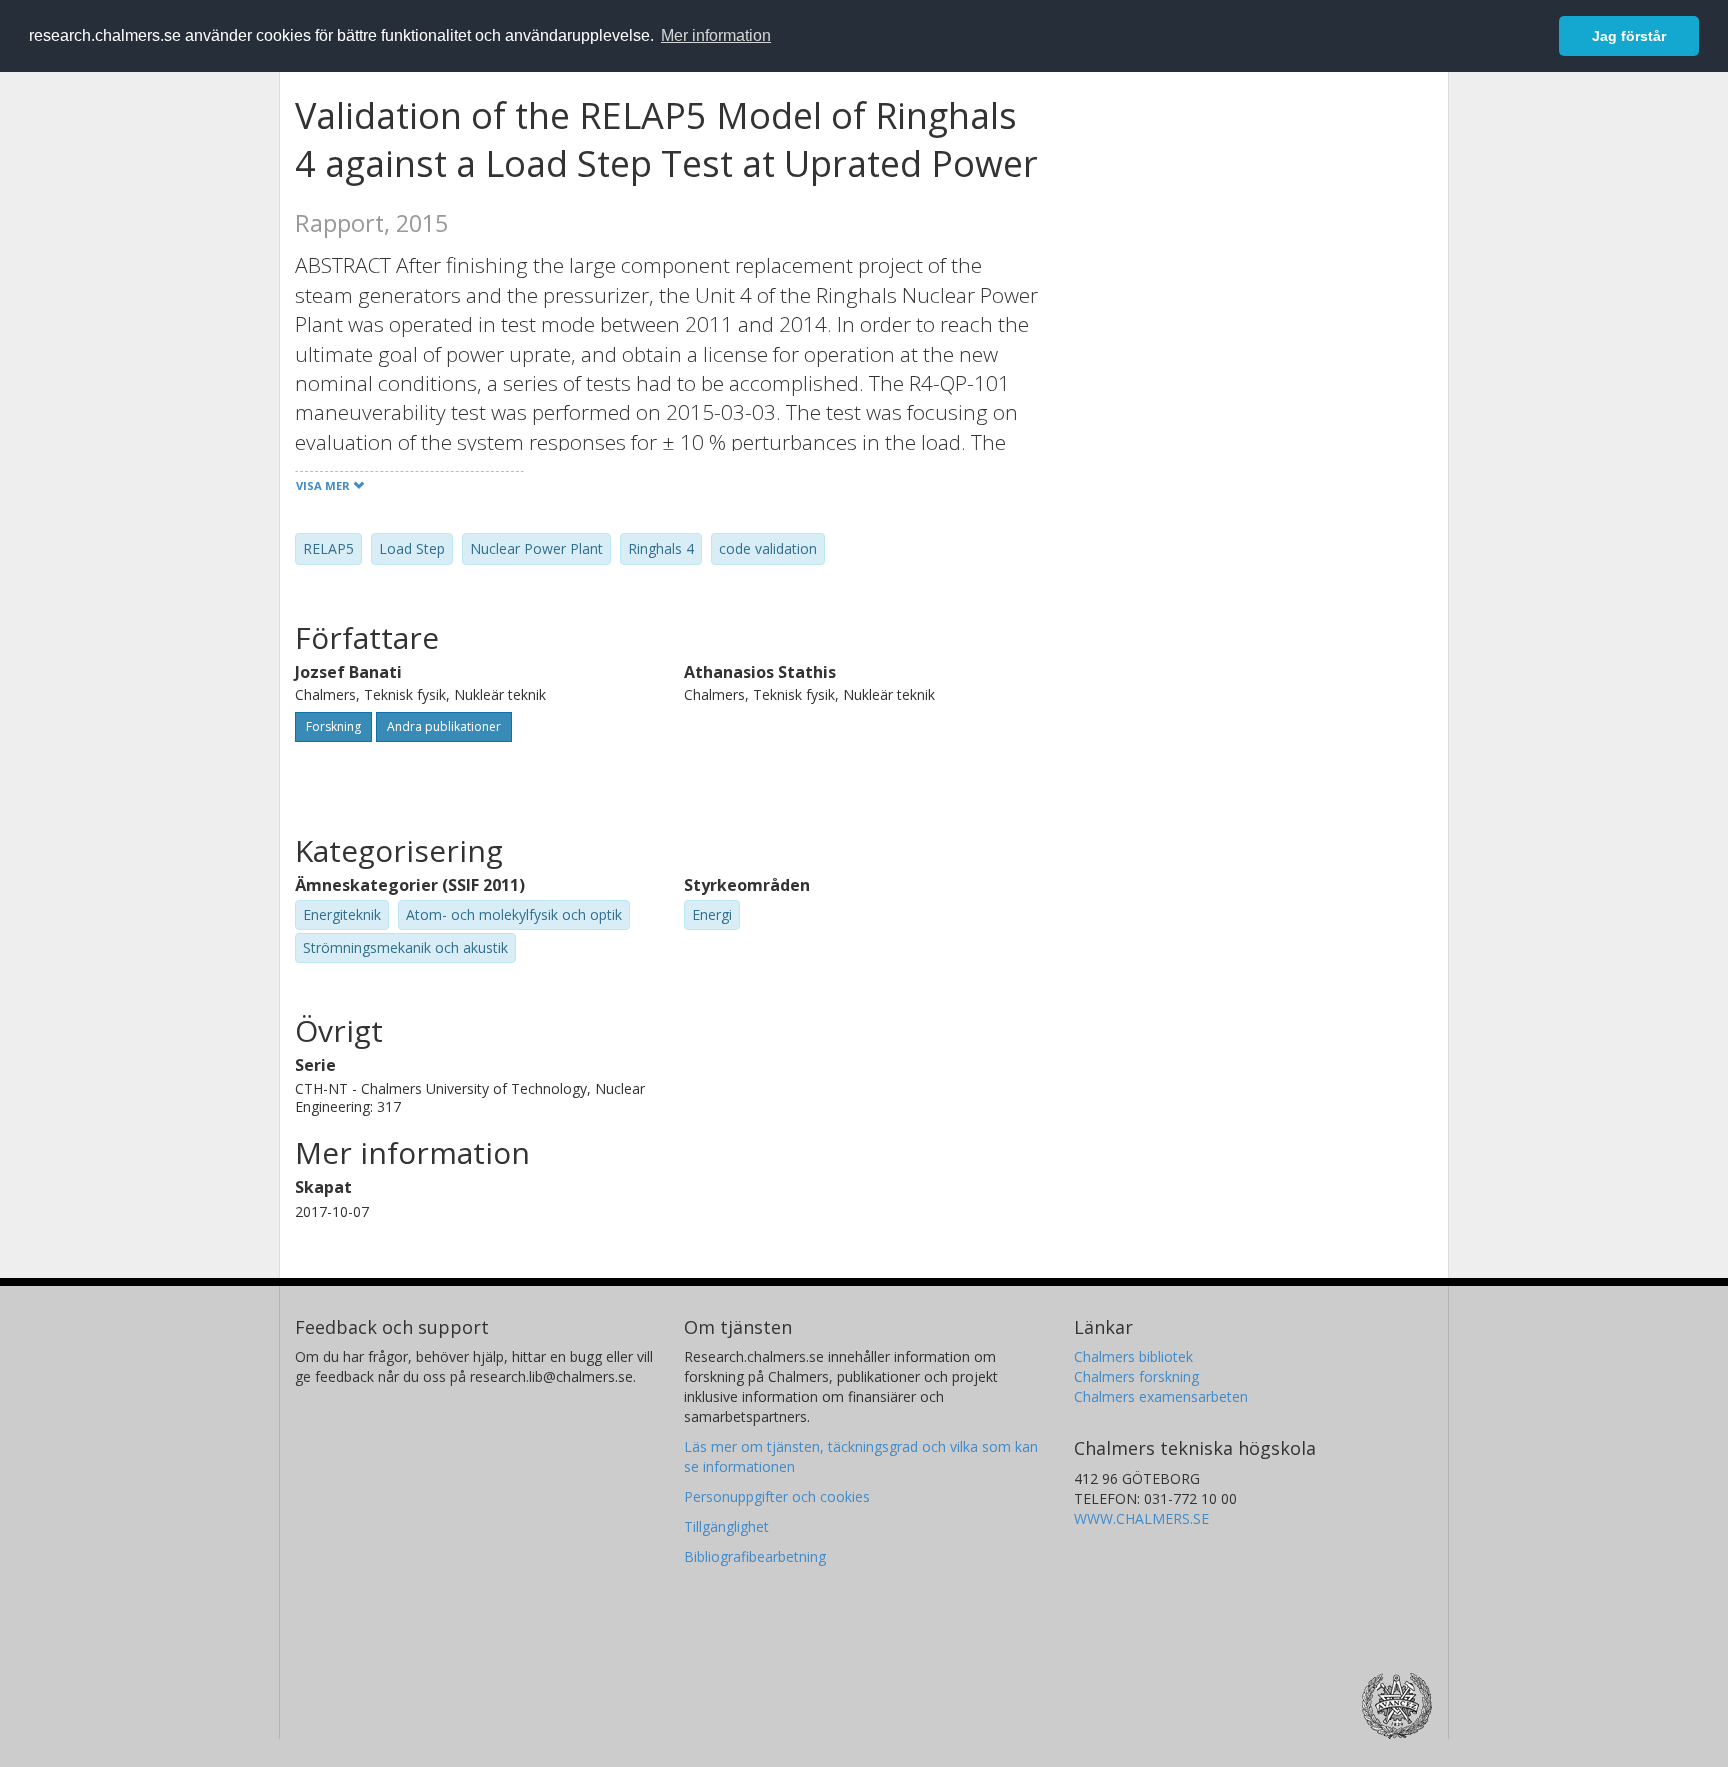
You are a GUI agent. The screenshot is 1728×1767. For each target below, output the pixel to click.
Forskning (333, 726)
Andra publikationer (444, 726)
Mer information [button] (716, 35)
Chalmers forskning (1136, 1376)
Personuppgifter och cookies (777, 1496)
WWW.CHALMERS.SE (1141, 1518)
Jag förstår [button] (1629, 36)
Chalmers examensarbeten (1161, 1396)
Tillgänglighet (726, 1526)
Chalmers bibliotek (1133, 1356)
